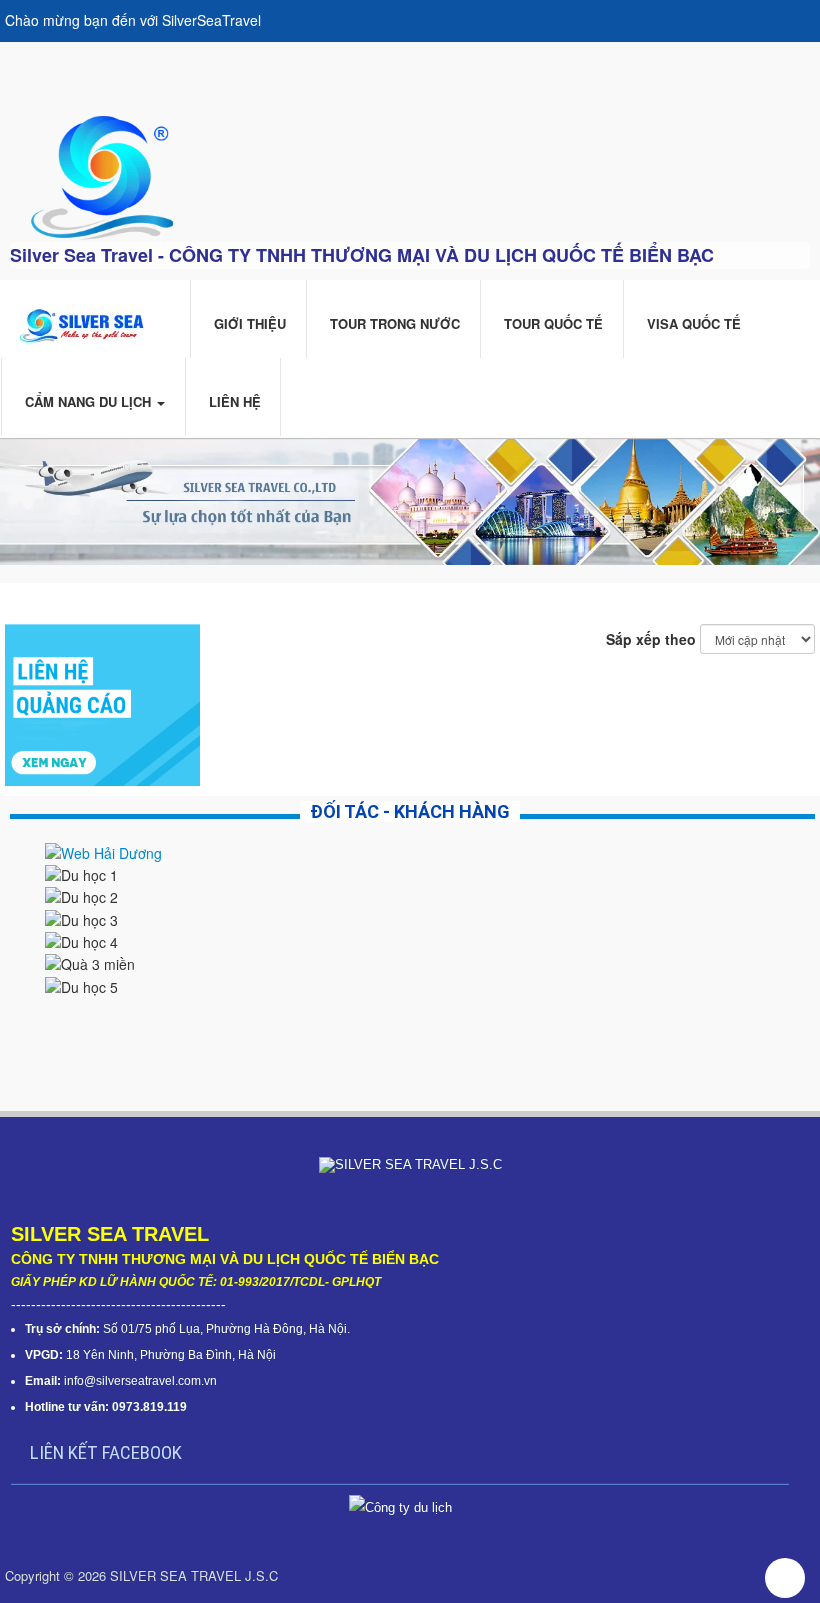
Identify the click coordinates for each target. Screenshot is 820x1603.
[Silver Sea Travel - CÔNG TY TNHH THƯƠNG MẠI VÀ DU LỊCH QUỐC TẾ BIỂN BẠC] (101, 175)
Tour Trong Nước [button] (393, 323)
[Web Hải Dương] (103, 850)
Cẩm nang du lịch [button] (88, 401)
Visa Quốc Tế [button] (692, 323)
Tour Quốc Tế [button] (551, 323)
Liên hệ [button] (233, 401)
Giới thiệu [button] (248, 323)
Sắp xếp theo (651, 639)
